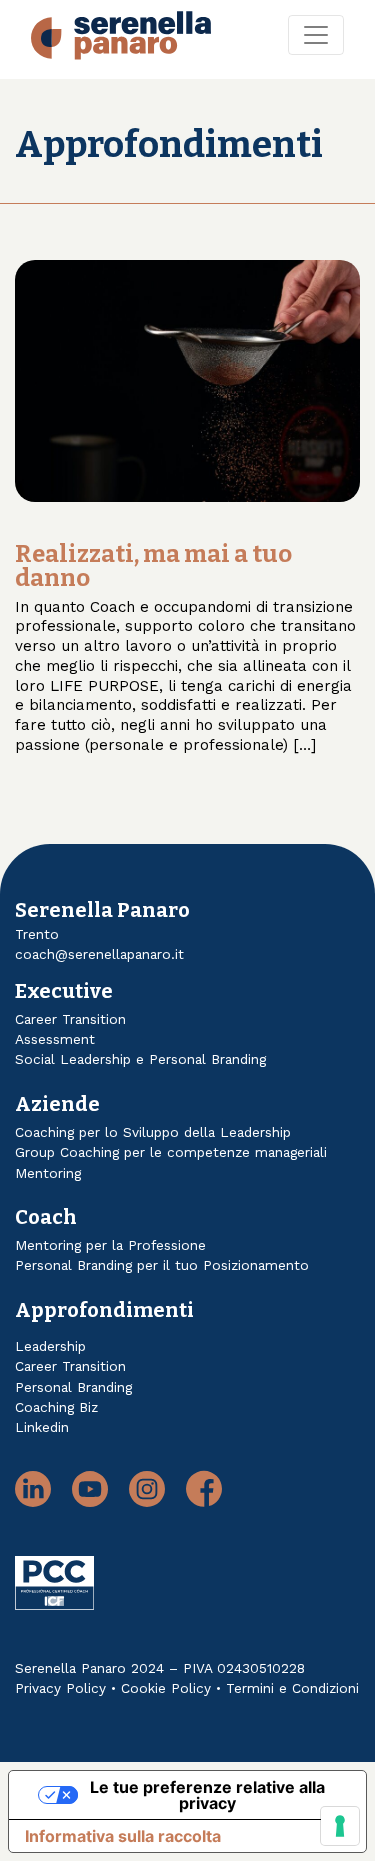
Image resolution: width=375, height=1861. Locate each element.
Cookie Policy (166, 1688)
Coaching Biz (56, 1407)
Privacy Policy (60, 1688)
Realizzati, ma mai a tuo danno (153, 566)
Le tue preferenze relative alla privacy (207, 1795)
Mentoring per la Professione (110, 1245)
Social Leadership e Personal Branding (140, 1059)
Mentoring (48, 1173)
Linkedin (42, 1427)
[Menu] (316, 35)
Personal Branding (73, 1387)
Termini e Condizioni (292, 1688)
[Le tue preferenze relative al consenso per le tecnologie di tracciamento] (340, 1826)
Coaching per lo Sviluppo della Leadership (153, 1132)
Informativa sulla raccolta (123, 1836)
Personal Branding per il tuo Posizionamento (162, 1265)
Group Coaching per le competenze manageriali (171, 1152)
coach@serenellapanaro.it (99, 954)
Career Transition (70, 1019)
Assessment (55, 1039)
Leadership (50, 1346)
